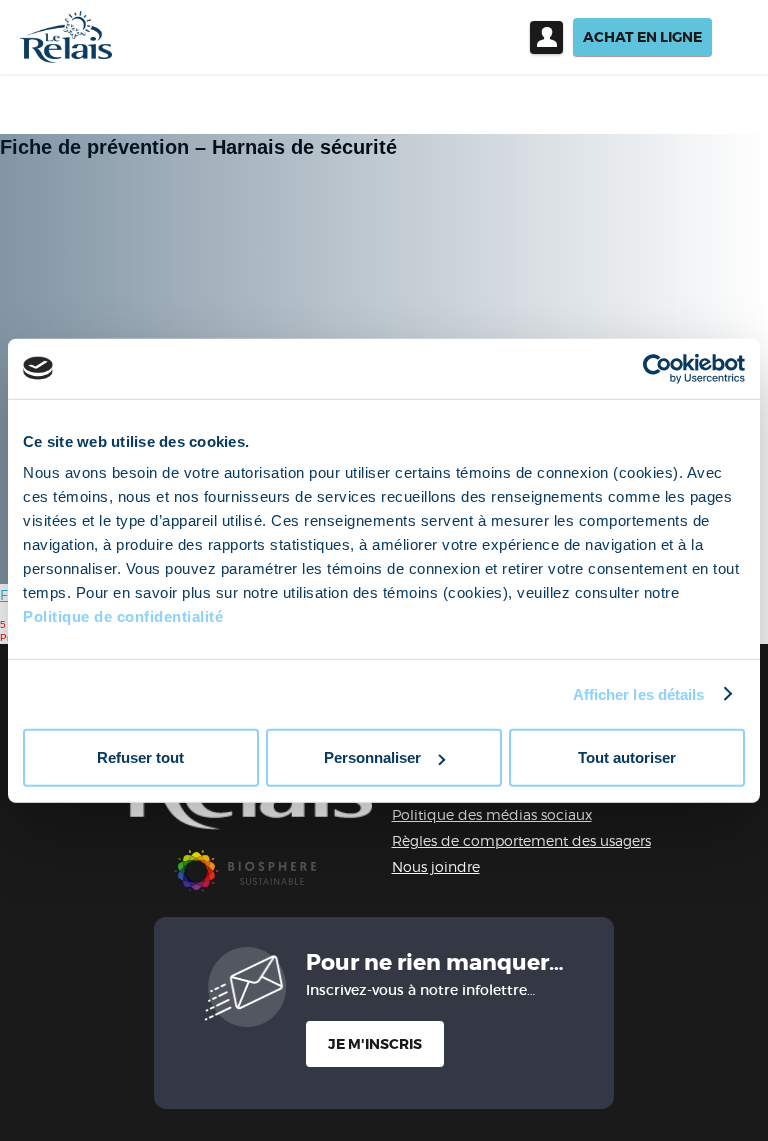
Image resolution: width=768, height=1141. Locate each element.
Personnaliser (372, 757)
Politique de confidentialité (123, 616)
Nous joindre (436, 866)
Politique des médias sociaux (492, 814)
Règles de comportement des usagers (521, 840)
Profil (546, 37)
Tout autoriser (627, 757)
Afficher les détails (639, 693)
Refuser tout (140, 757)
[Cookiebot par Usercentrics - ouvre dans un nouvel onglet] (657, 368)
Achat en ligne (642, 37)
